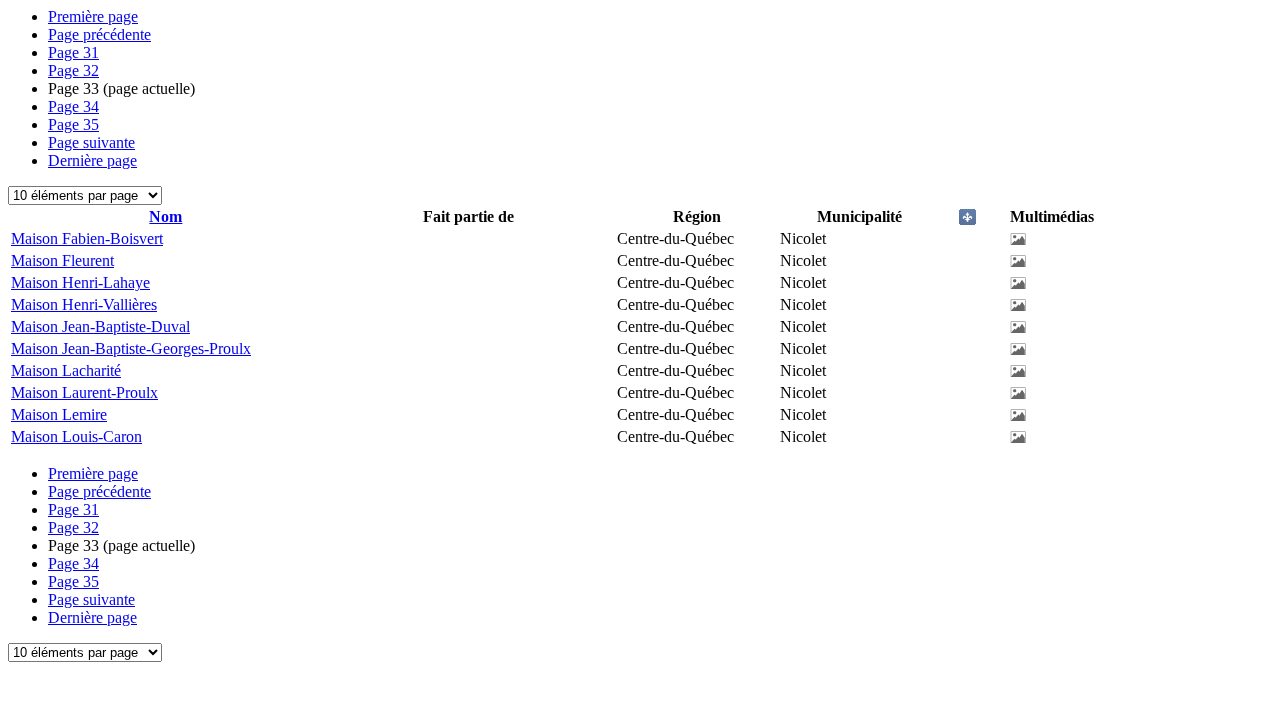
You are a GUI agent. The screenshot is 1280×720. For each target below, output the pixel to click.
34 (73, 106)
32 (73, 70)
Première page (93, 16)
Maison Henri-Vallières (84, 304)
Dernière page (92, 160)
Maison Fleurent (62, 260)
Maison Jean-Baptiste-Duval (100, 326)
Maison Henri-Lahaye (80, 282)
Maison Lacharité (66, 370)
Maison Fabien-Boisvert (87, 238)
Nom (165, 216)
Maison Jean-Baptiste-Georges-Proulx (131, 348)
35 (73, 124)
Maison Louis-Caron (76, 436)
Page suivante (91, 142)
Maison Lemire (59, 414)
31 (73, 52)
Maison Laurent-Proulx (84, 392)
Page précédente (99, 34)
